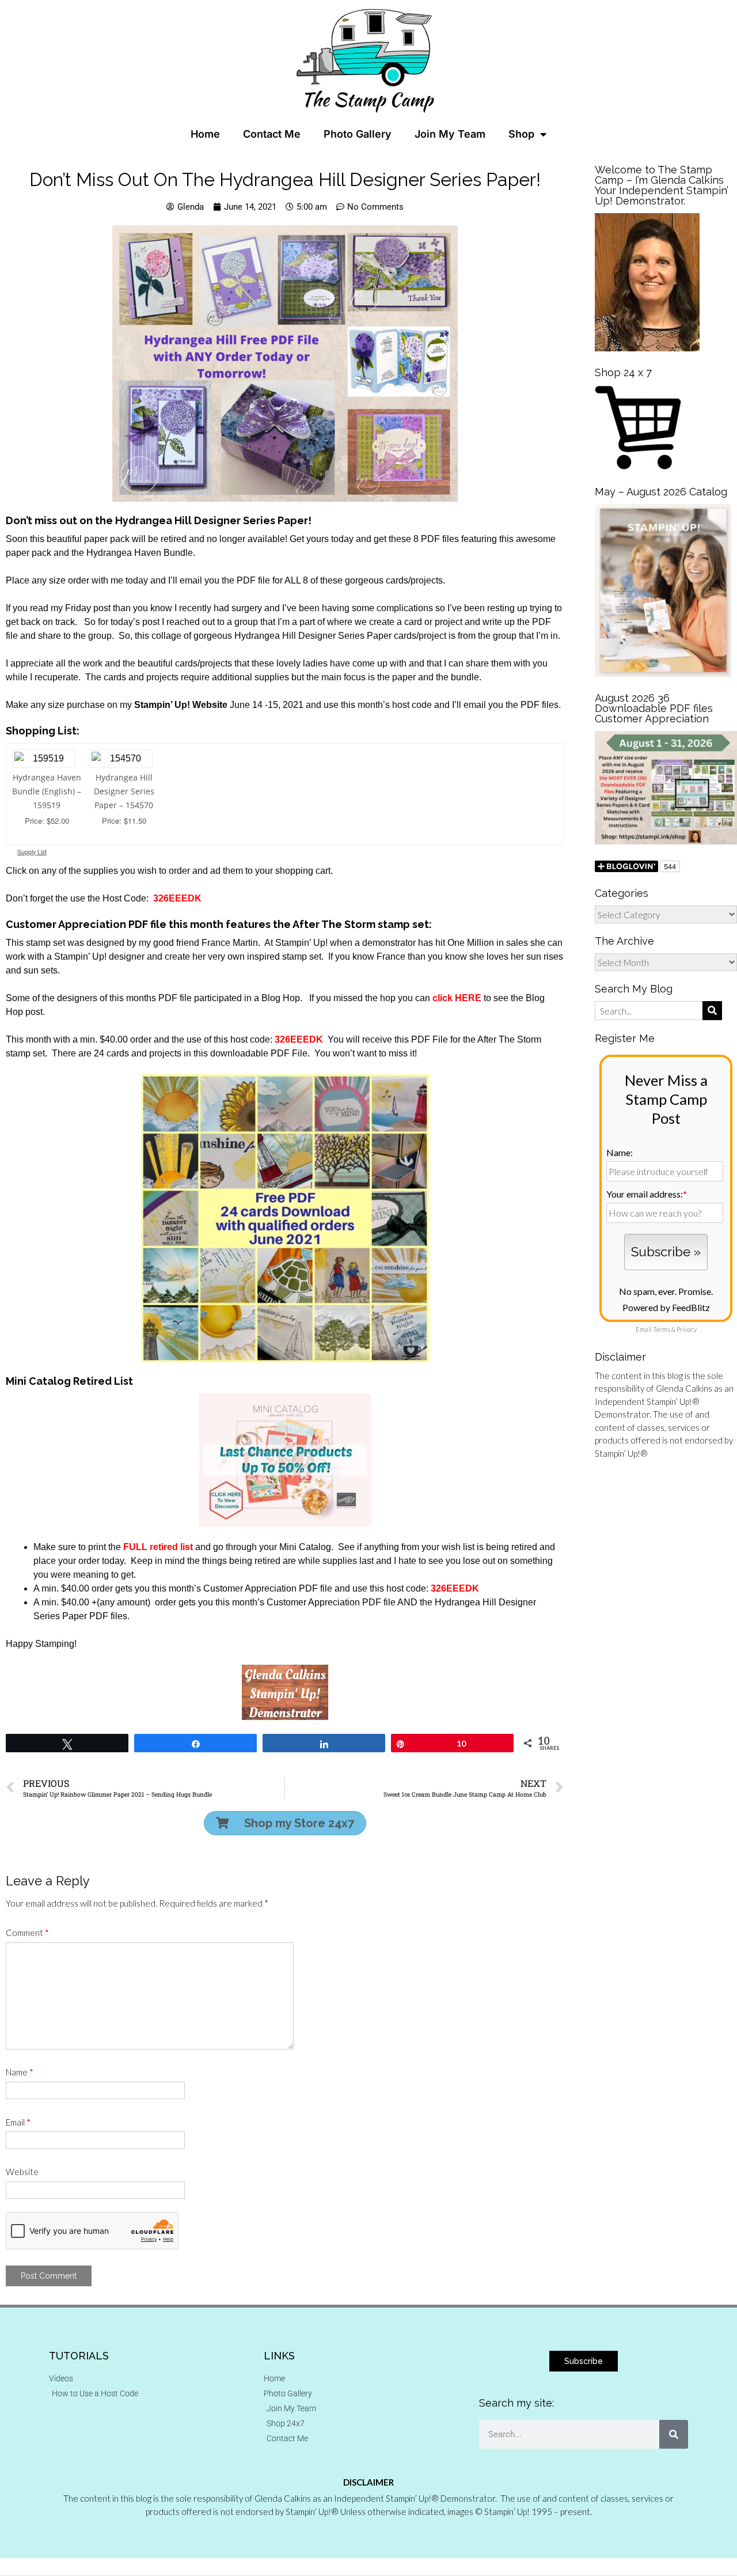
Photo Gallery (358, 134)
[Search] (674, 2434)
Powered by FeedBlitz (666, 1307)
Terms (662, 1329)
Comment (27, 1933)
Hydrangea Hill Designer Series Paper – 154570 (124, 791)
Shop (521, 134)
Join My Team (450, 134)
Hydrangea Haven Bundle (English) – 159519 (47, 791)
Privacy (687, 1329)
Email (18, 2122)
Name (20, 2072)
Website (22, 2172)
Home (205, 134)
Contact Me (272, 134)
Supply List (32, 852)
